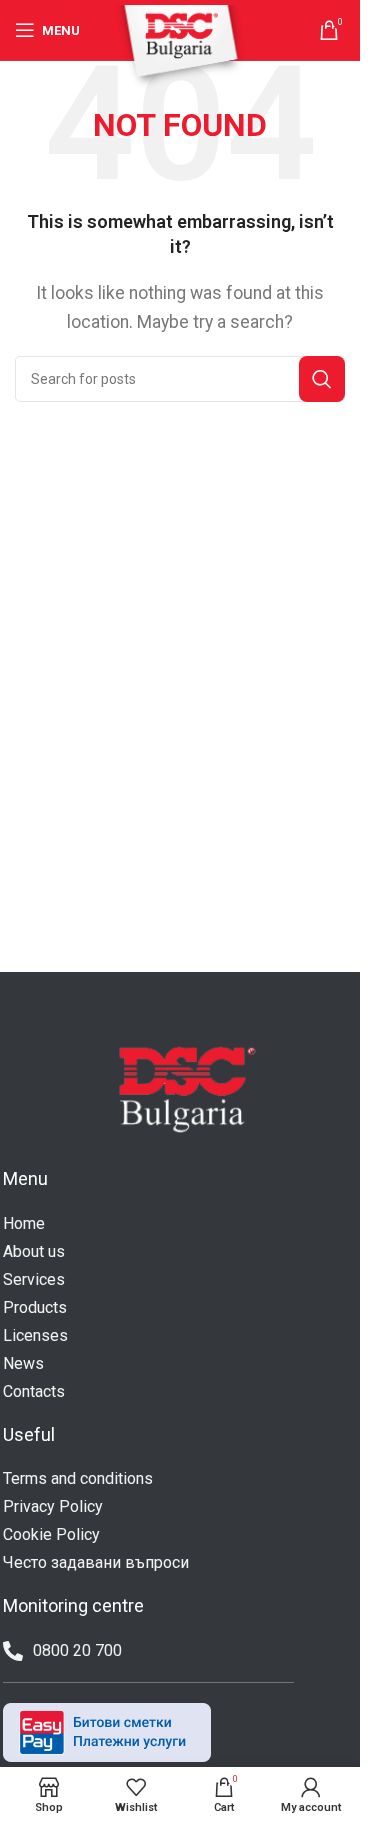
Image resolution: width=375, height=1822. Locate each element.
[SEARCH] (322, 379)
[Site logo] (180, 46)
